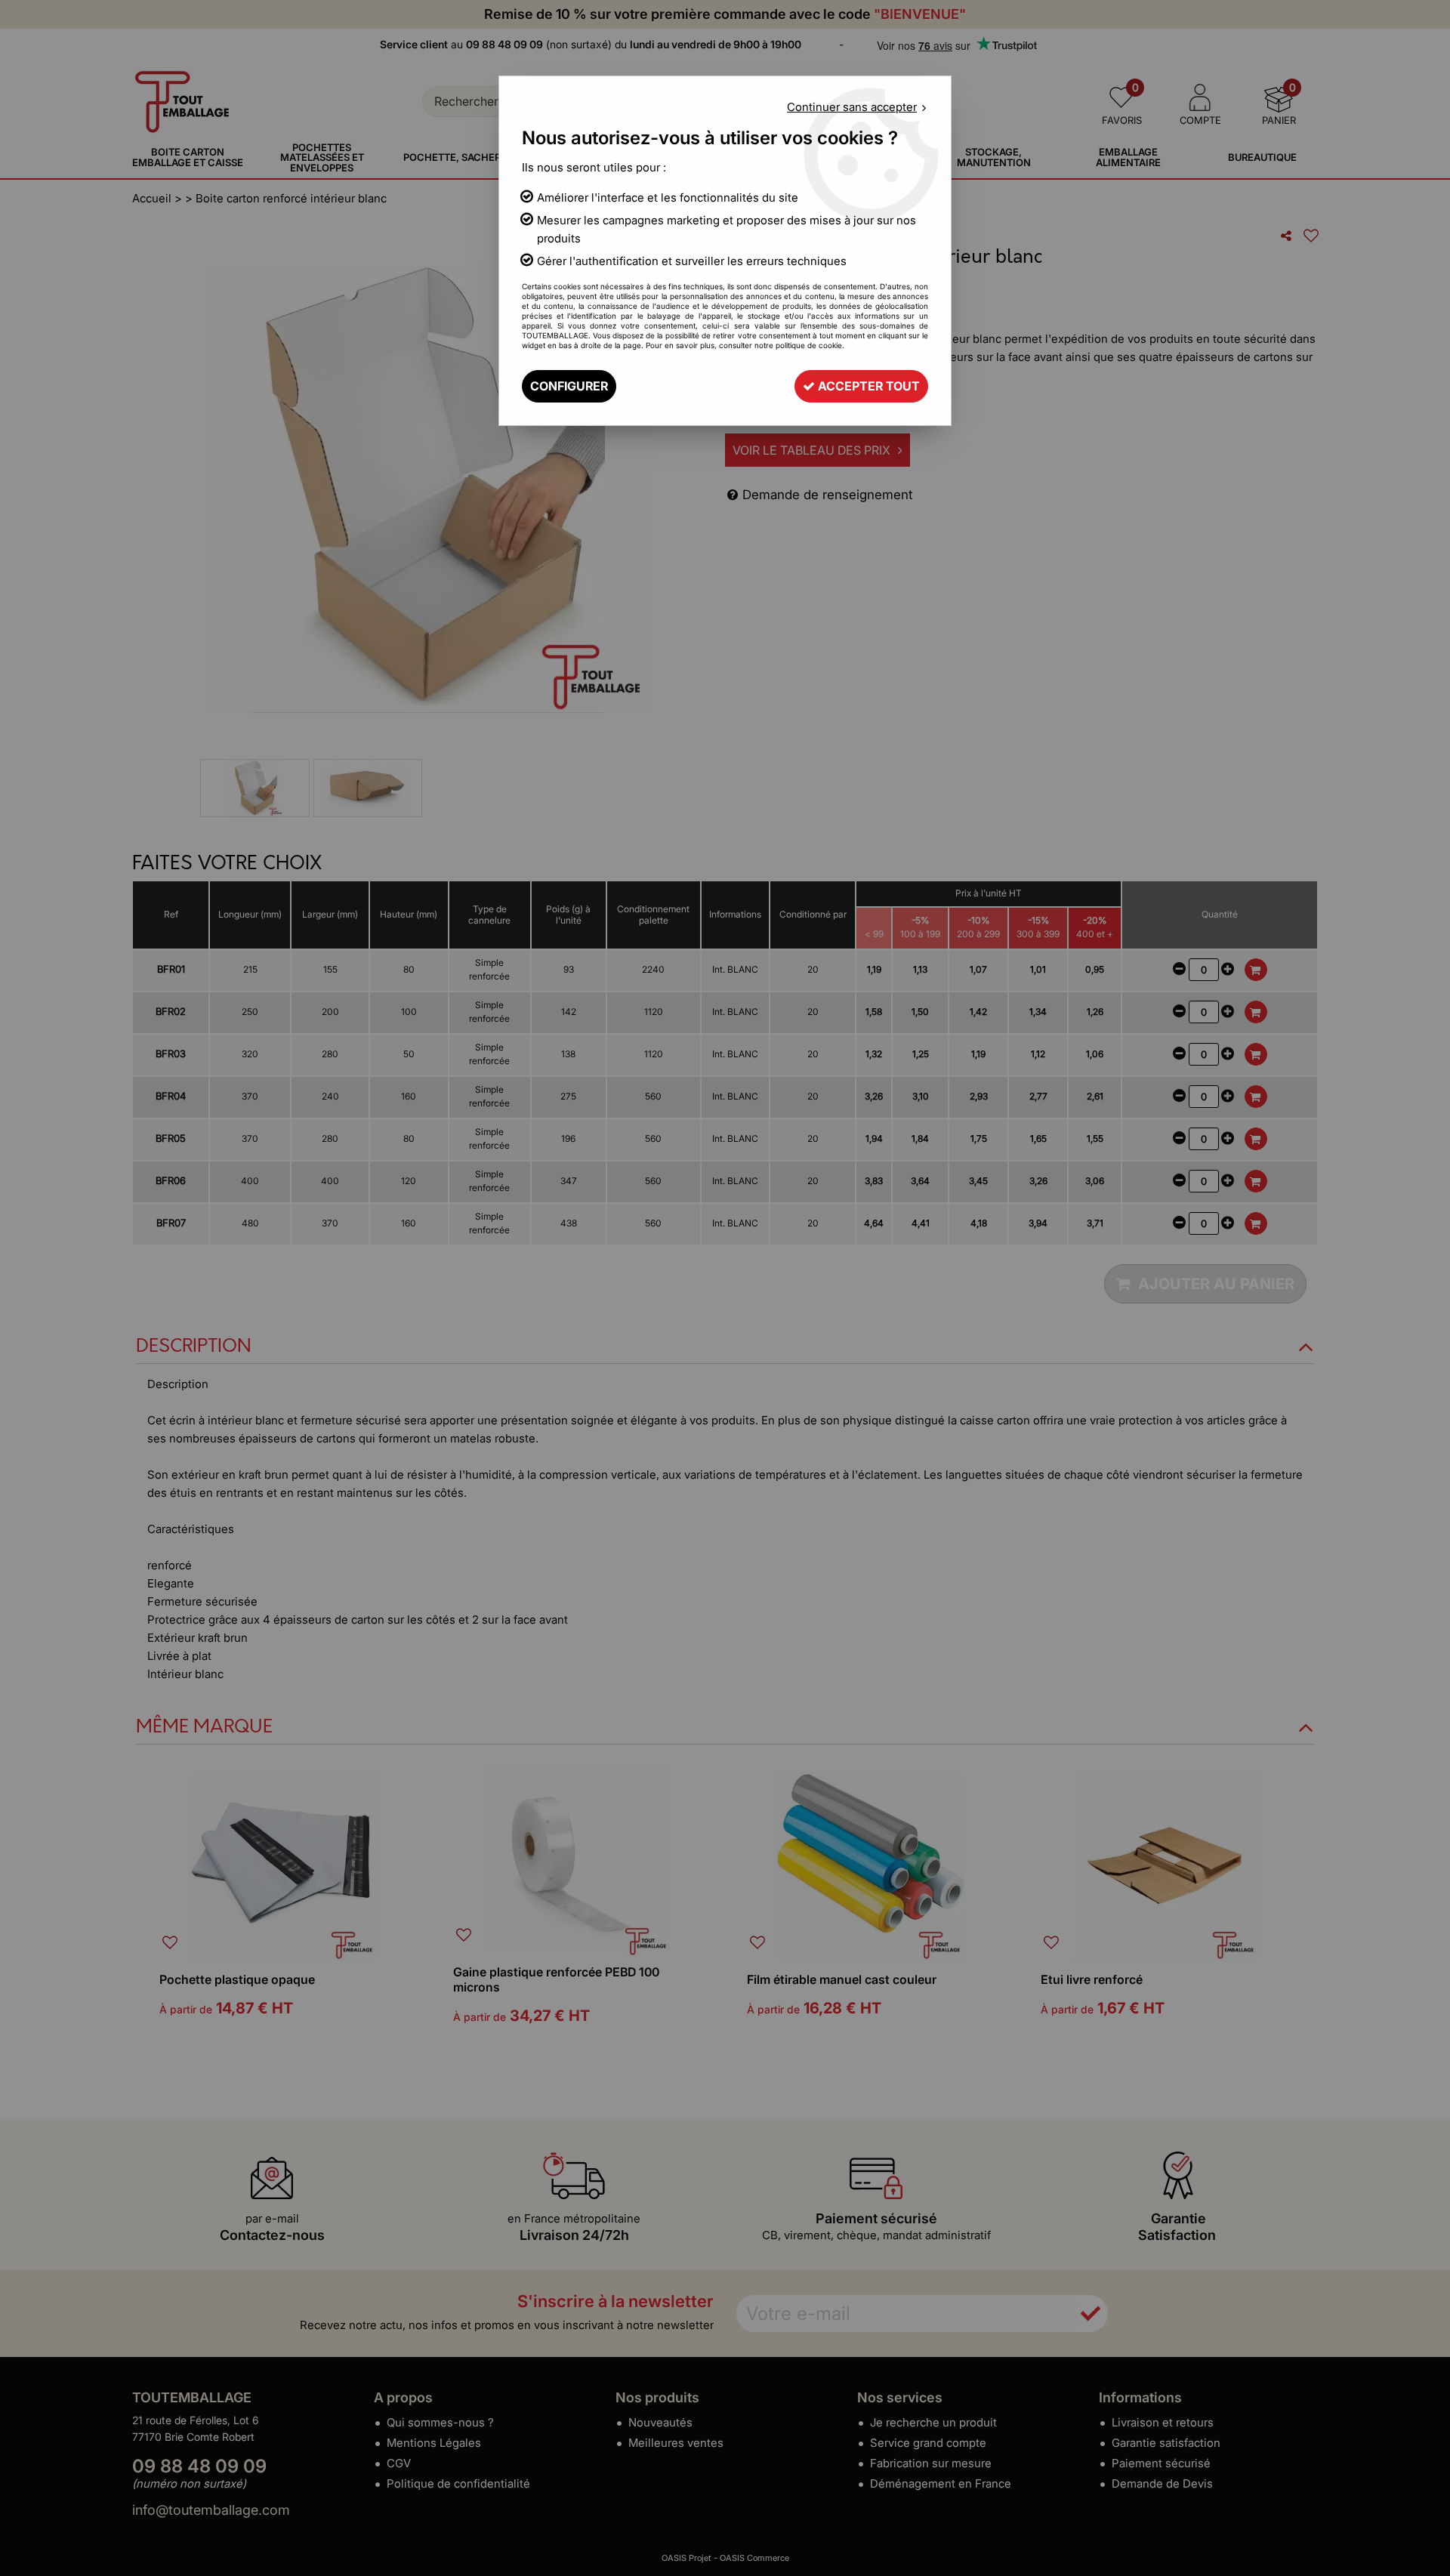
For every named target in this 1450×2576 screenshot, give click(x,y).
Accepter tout (867, 386)
